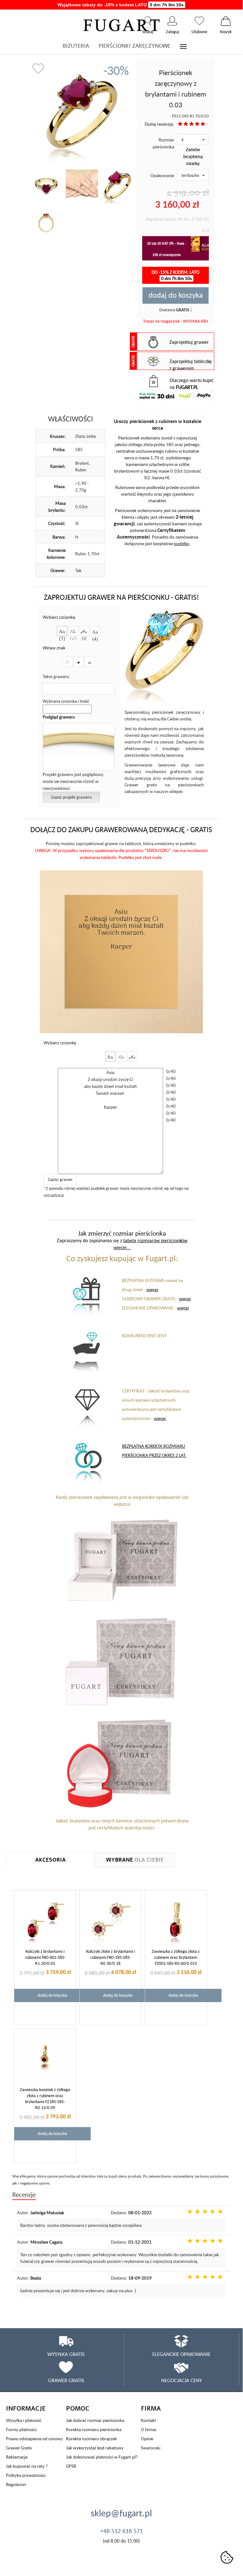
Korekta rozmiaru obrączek (91, 2439)
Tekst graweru (56, 676)
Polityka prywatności (26, 2475)
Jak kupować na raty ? (27, 2466)
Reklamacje (17, 2457)
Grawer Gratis (19, 2448)
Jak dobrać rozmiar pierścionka (95, 2420)
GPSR (71, 2466)
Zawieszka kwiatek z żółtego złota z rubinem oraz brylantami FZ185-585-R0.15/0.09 (45, 2099)
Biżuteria (76, 46)
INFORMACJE (26, 2409)
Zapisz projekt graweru (71, 797)
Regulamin (16, 2484)
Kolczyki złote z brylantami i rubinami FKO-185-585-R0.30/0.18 (111, 1957)
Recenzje (24, 2194)
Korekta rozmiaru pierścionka (94, 2429)
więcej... (122, 1247)
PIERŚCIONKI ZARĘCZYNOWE (134, 46)
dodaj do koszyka (176, 295)
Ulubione (199, 21)
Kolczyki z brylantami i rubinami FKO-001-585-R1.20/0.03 (45, 1957)
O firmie (149, 2429)
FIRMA (151, 2409)
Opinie (147, 2439)
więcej (152, 1289)
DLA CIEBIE (135, 1860)
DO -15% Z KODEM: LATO (176, 275)
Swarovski (151, 2448)
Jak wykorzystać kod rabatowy (95, 2448)
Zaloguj (172, 21)
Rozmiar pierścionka (163, 143)
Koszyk (226, 21)
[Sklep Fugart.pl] (121, 24)
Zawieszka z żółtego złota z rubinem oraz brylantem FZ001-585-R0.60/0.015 (176, 1957)
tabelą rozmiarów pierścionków (155, 1240)
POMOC (78, 2409)
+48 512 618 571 (121, 2531)
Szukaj (148, 21)
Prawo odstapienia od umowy (34, 2439)
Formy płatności (21, 2429)
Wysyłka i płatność (24, 2420)
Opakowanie (162, 175)
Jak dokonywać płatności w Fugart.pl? (102, 2457)
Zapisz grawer (60, 1179)
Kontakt (149, 2420)
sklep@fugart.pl (121, 2513)
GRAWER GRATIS (66, 2380)
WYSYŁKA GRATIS (66, 2354)
